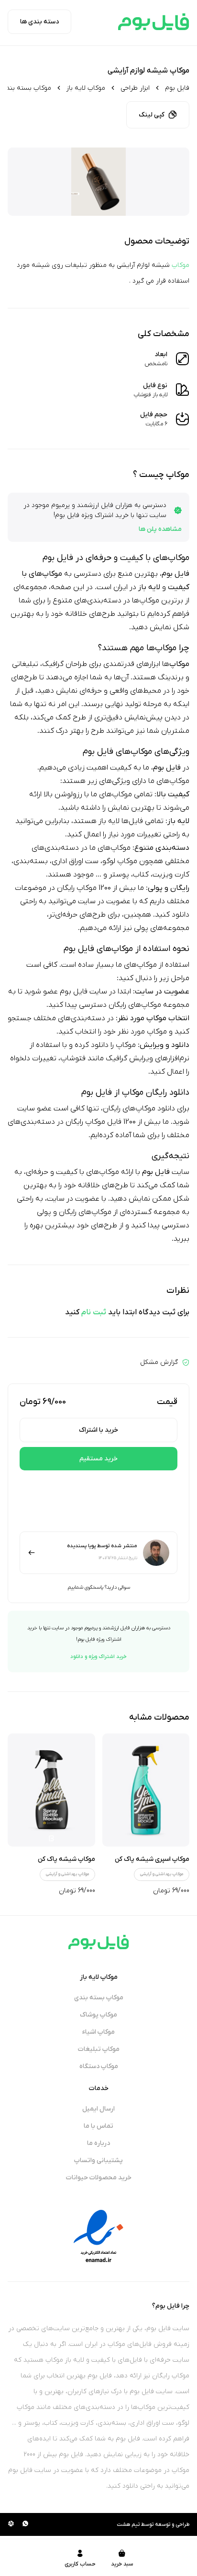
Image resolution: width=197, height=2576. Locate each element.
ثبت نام (94, 1312)
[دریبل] (11, 2524)
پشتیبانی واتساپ (98, 2160)
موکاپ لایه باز (86, 88)
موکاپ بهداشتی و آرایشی (162, 1874)
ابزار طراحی (135, 88)
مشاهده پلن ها (160, 529)
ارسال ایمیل (98, 2109)
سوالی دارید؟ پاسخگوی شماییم (99, 1587)
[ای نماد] (98, 2236)
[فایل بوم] (154, 22)
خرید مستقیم (98, 1459)
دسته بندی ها (39, 22)
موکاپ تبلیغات (99, 2049)
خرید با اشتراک (98, 1430)
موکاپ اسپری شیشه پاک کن (152, 1859)
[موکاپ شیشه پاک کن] (51, 1790)
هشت (123, 2524)
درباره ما (98, 2143)
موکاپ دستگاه (99, 2066)
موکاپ (181, 265)
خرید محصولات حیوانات (99, 2178)
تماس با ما (98, 2126)
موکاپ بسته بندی (26, 88)
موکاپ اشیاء (98, 2032)
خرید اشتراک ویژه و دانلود (98, 1657)
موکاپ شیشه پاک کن (66, 1859)
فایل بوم (177, 88)
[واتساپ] (25, 2524)
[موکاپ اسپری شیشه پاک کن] (146, 1790)
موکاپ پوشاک (98, 2015)
